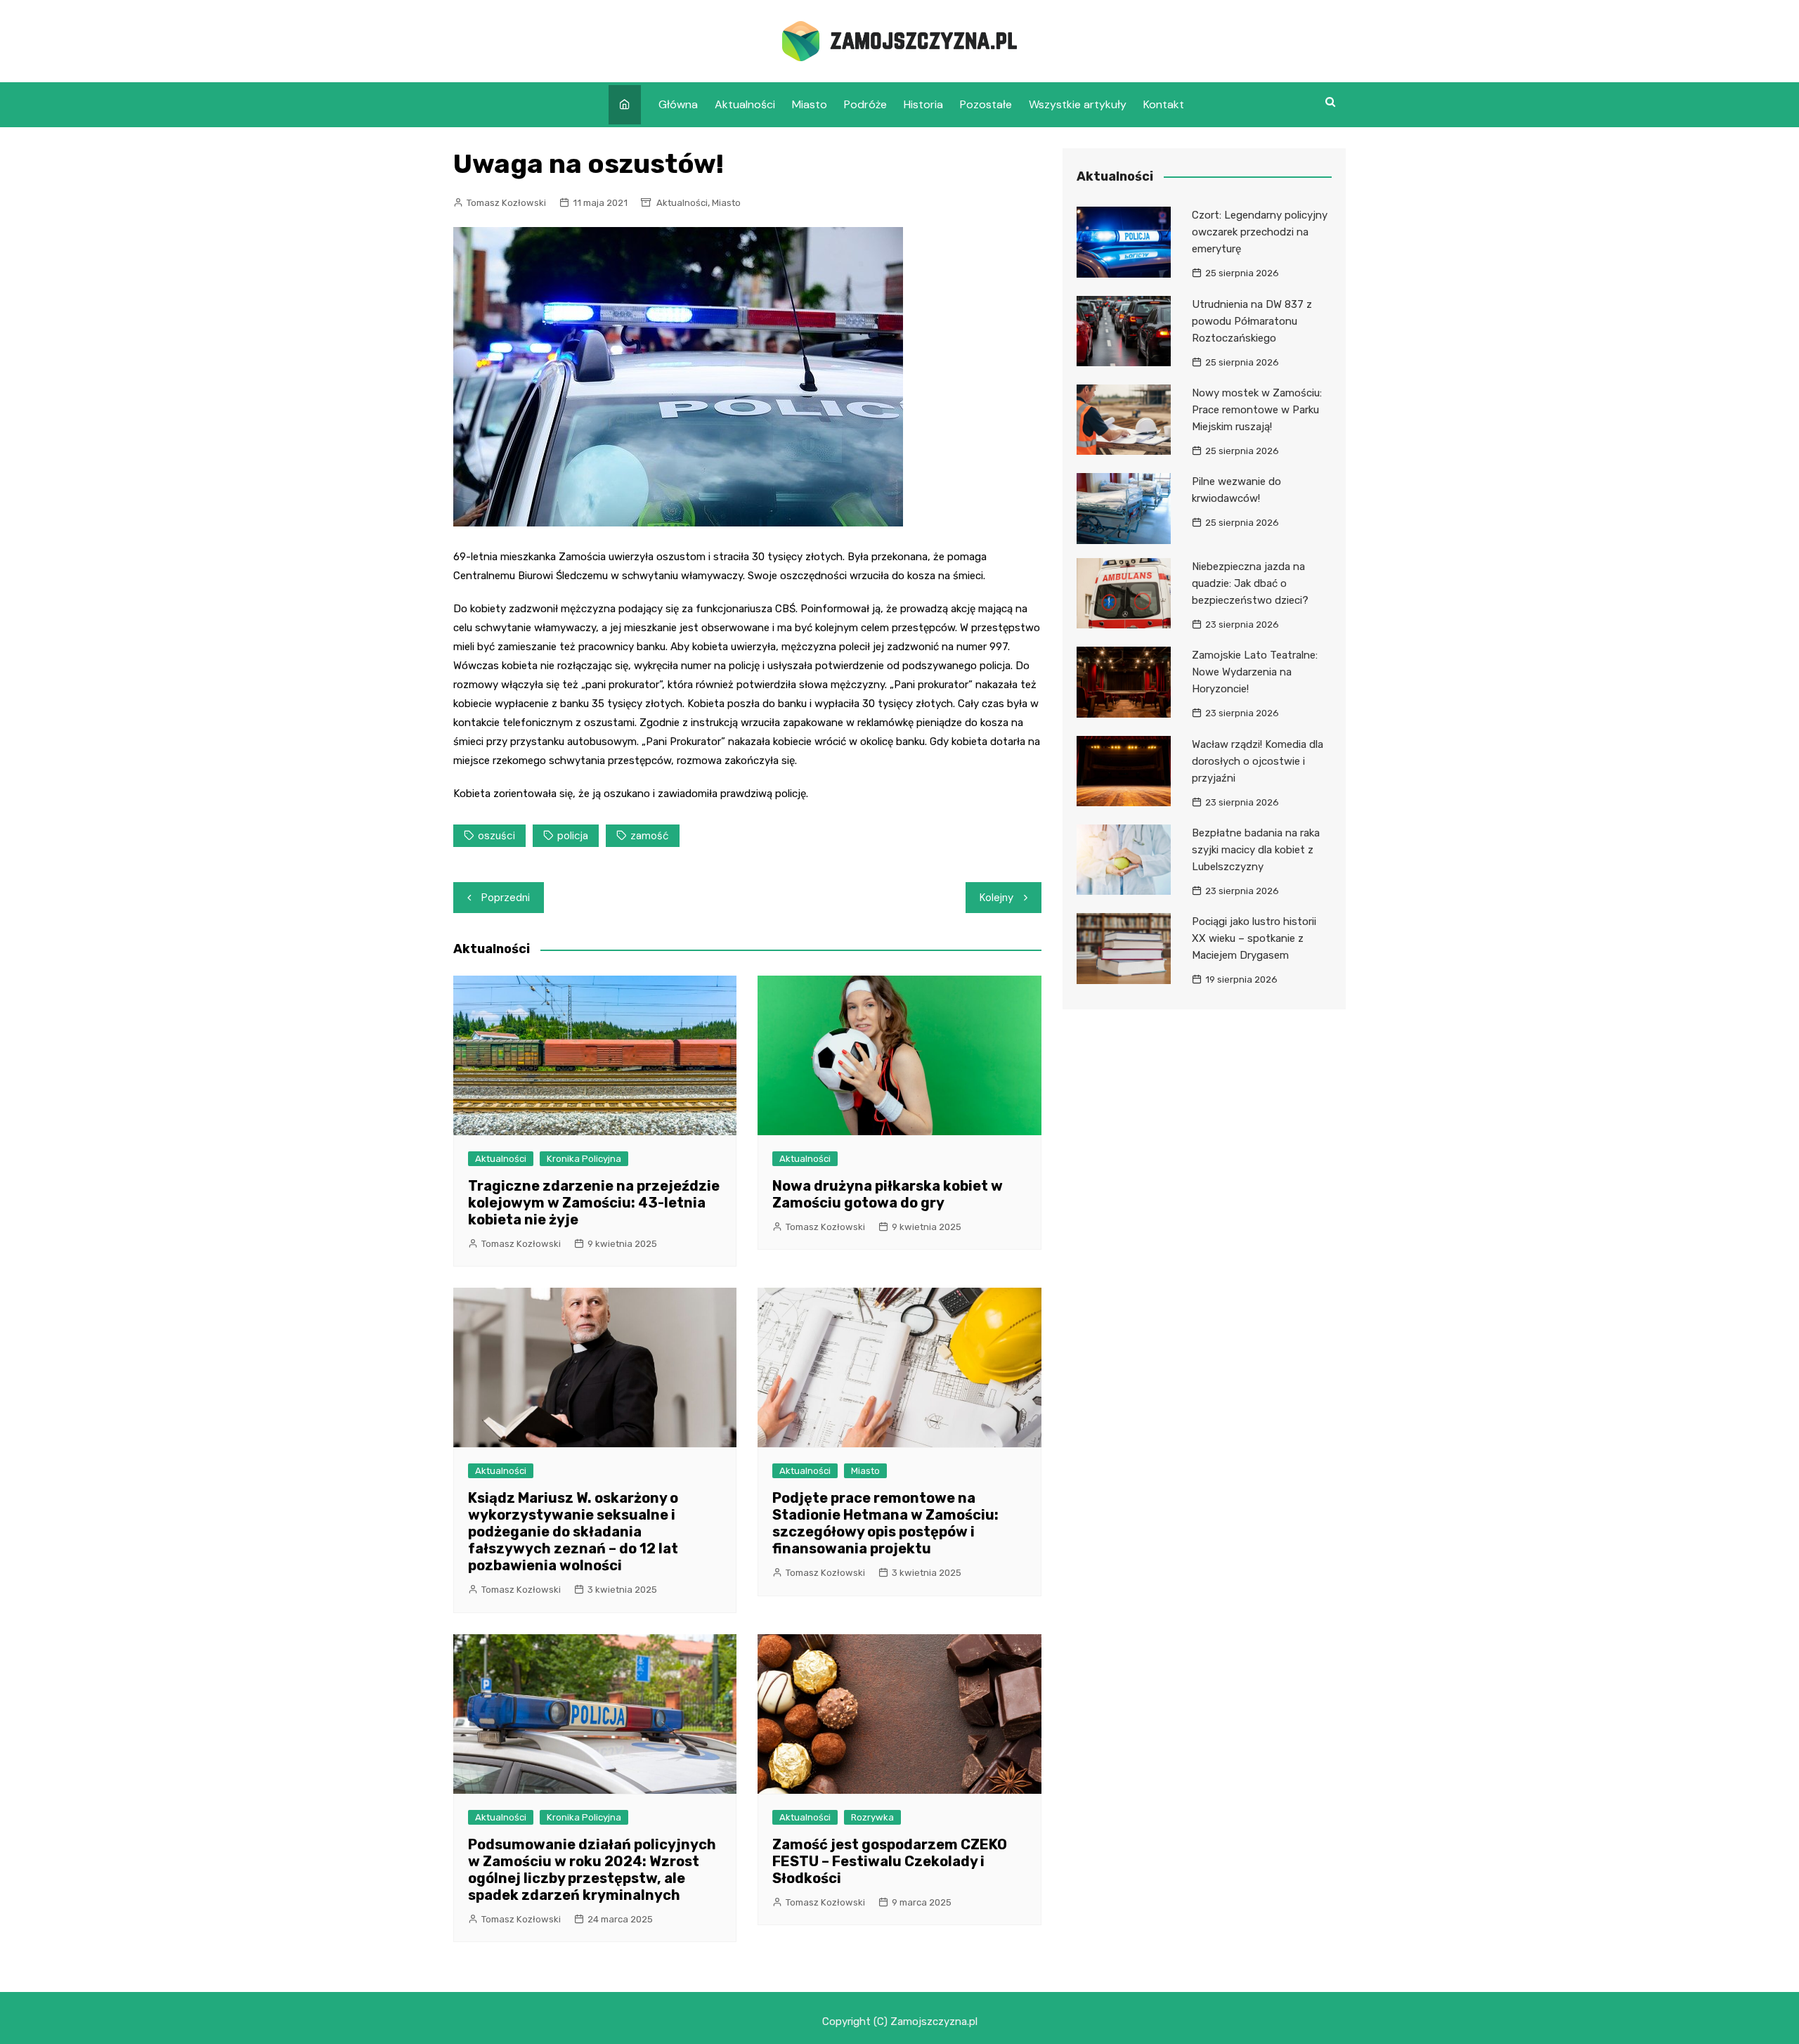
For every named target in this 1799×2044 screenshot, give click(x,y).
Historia (923, 104)
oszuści (496, 836)
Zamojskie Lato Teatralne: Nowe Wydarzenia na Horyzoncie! (1255, 672)
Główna (678, 104)
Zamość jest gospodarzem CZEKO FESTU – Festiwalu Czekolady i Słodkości (890, 1861)
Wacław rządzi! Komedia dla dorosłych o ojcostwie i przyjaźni (1258, 761)
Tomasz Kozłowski (506, 203)
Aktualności (745, 104)
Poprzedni (506, 898)
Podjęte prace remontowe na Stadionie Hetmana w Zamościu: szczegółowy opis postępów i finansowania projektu (885, 1523)
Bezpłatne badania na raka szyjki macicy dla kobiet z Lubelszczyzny (1256, 850)
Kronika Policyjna (584, 1159)
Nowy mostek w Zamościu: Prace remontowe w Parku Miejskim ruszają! (1257, 410)
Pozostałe (986, 104)
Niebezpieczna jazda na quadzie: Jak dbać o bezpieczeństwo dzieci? (1250, 583)
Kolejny (996, 898)
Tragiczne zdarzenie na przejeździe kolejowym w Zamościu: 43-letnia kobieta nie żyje (594, 1203)
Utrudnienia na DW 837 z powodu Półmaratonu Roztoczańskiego (1252, 321)
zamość (650, 836)
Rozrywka (872, 1817)
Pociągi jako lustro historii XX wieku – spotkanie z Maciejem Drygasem (1254, 938)
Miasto (810, 104)
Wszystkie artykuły (1078, 104)
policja (573, 836)
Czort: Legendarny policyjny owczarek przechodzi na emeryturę (1260, 232)
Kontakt (1164, 104)
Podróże (865, 104)
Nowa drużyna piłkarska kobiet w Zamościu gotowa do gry (888, 1194)
